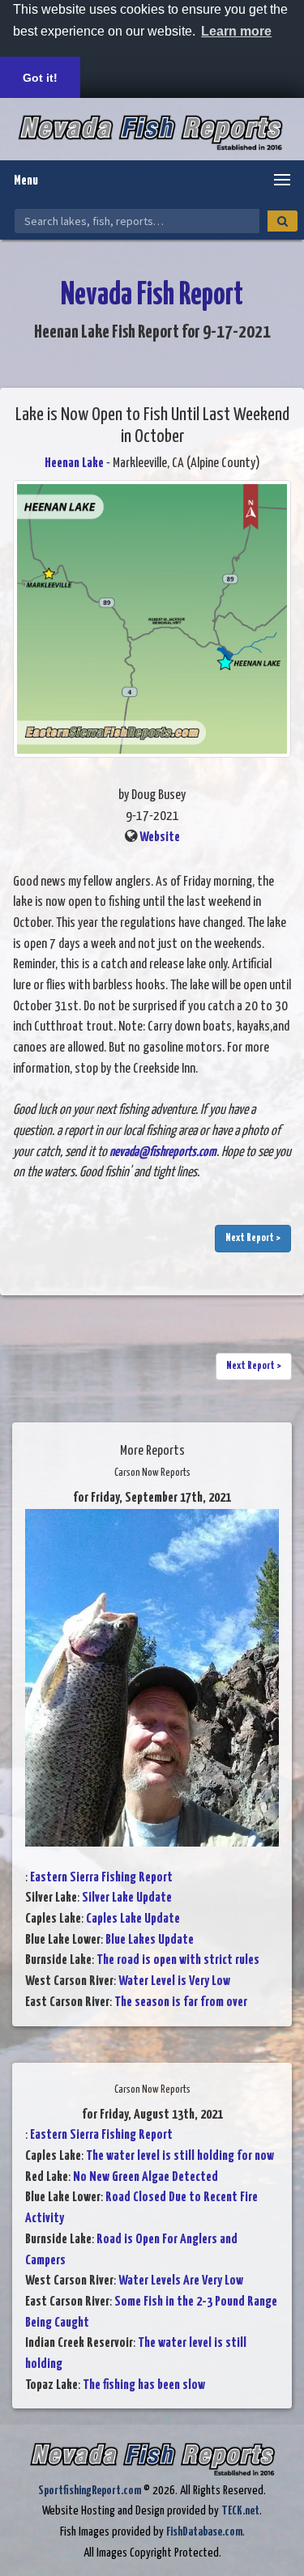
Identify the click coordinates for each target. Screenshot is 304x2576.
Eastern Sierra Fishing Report (101, 1878)
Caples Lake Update (133, 1919)
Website (160, 837)
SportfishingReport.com (90, 2491)
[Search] (283, 221)
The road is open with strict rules (178, 1960)
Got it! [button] (40, 78)
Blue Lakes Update (150, 1940)
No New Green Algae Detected (146, 2177)
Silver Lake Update (127, 1898)
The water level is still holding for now (180, 2156)
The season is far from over (181, 2002)
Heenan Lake (75, 463)
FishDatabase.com (204, 2532)
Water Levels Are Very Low (181, 2281)
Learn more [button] (236, 31)
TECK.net (240, 2511)
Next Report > (253, 1238)
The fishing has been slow (144, 2385)
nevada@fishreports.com (163, 1152)
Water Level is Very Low (174, 1981)
